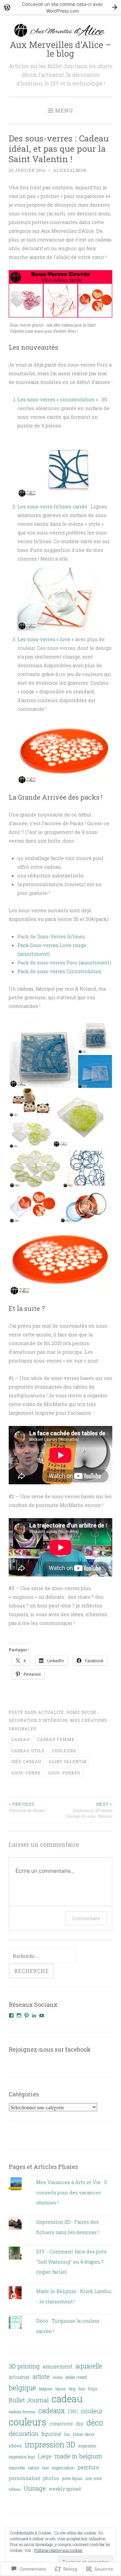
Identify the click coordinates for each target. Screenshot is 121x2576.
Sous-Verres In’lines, (61, 936)
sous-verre (26, 1773)
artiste (41, 2376)
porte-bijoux (72, 2478)
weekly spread (65, 2489)
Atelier (58, 2377)
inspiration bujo (22, 2457)
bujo (93, 2389)
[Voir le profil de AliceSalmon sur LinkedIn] (34, 2015)
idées (15, 2445)
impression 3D (50, 2444)
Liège (45, 2456)
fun (67, 2434)
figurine (51, 2434)
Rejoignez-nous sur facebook (50, 2049)
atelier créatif (76, 2377)
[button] (43, 1054)
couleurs (64, 1751)
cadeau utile (28, 1751)
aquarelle (89, 2366)
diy (80, 2424)
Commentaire (86, 1918)
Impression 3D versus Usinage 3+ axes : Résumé (89, 1810)
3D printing (24, 2366)
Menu (64, 110)
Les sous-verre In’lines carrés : (53, 506)
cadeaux (52, 2411)
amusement (58, 2366)
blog (72, 2389)
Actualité (51, 1712)
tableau (15, 2489)
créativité (61, 2424)
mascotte (17, 2468)
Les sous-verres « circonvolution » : (60, 399)
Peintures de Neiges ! (28, 1807)
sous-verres (64, 1773)
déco (95, 2423)
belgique (22, 2388)
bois (82, 2389)
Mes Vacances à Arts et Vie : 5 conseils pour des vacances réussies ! (71, 2192)
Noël (45, 2468)
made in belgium (78, 2456)
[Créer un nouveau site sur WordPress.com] (60, 7)
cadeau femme (56, 1739)
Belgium (46, 2389)
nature (34, 2468)
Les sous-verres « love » (46, 639)
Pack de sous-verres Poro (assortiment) (64, 962)
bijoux (61, 2389)
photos (51, 2478)
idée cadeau (26, 1761)
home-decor (84, 2434)
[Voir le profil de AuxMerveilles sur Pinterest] (26, 2015)
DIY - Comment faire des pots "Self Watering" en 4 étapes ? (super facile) (71, 2262)
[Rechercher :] (42, 1956)
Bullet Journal (29, 2400)
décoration (24, 2434)
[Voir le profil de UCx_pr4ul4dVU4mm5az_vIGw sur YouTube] (42, 2015)
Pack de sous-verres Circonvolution (60, 971)
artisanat (19, 2377)
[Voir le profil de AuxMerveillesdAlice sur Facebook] (11, 2015)
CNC (73, 2411)
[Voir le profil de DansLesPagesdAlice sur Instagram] (19, 2015)
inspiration (87, 2446)
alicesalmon (70, 170)
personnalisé (25, 2478)
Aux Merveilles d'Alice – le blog (60, 49)
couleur (92, 2411)
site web (93, 2478)
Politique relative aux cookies (58, 2550)
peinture (88, 2467)
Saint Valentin (68, 1761)
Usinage (35, 2488)
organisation (63, 2468)
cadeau (20, 1739)
